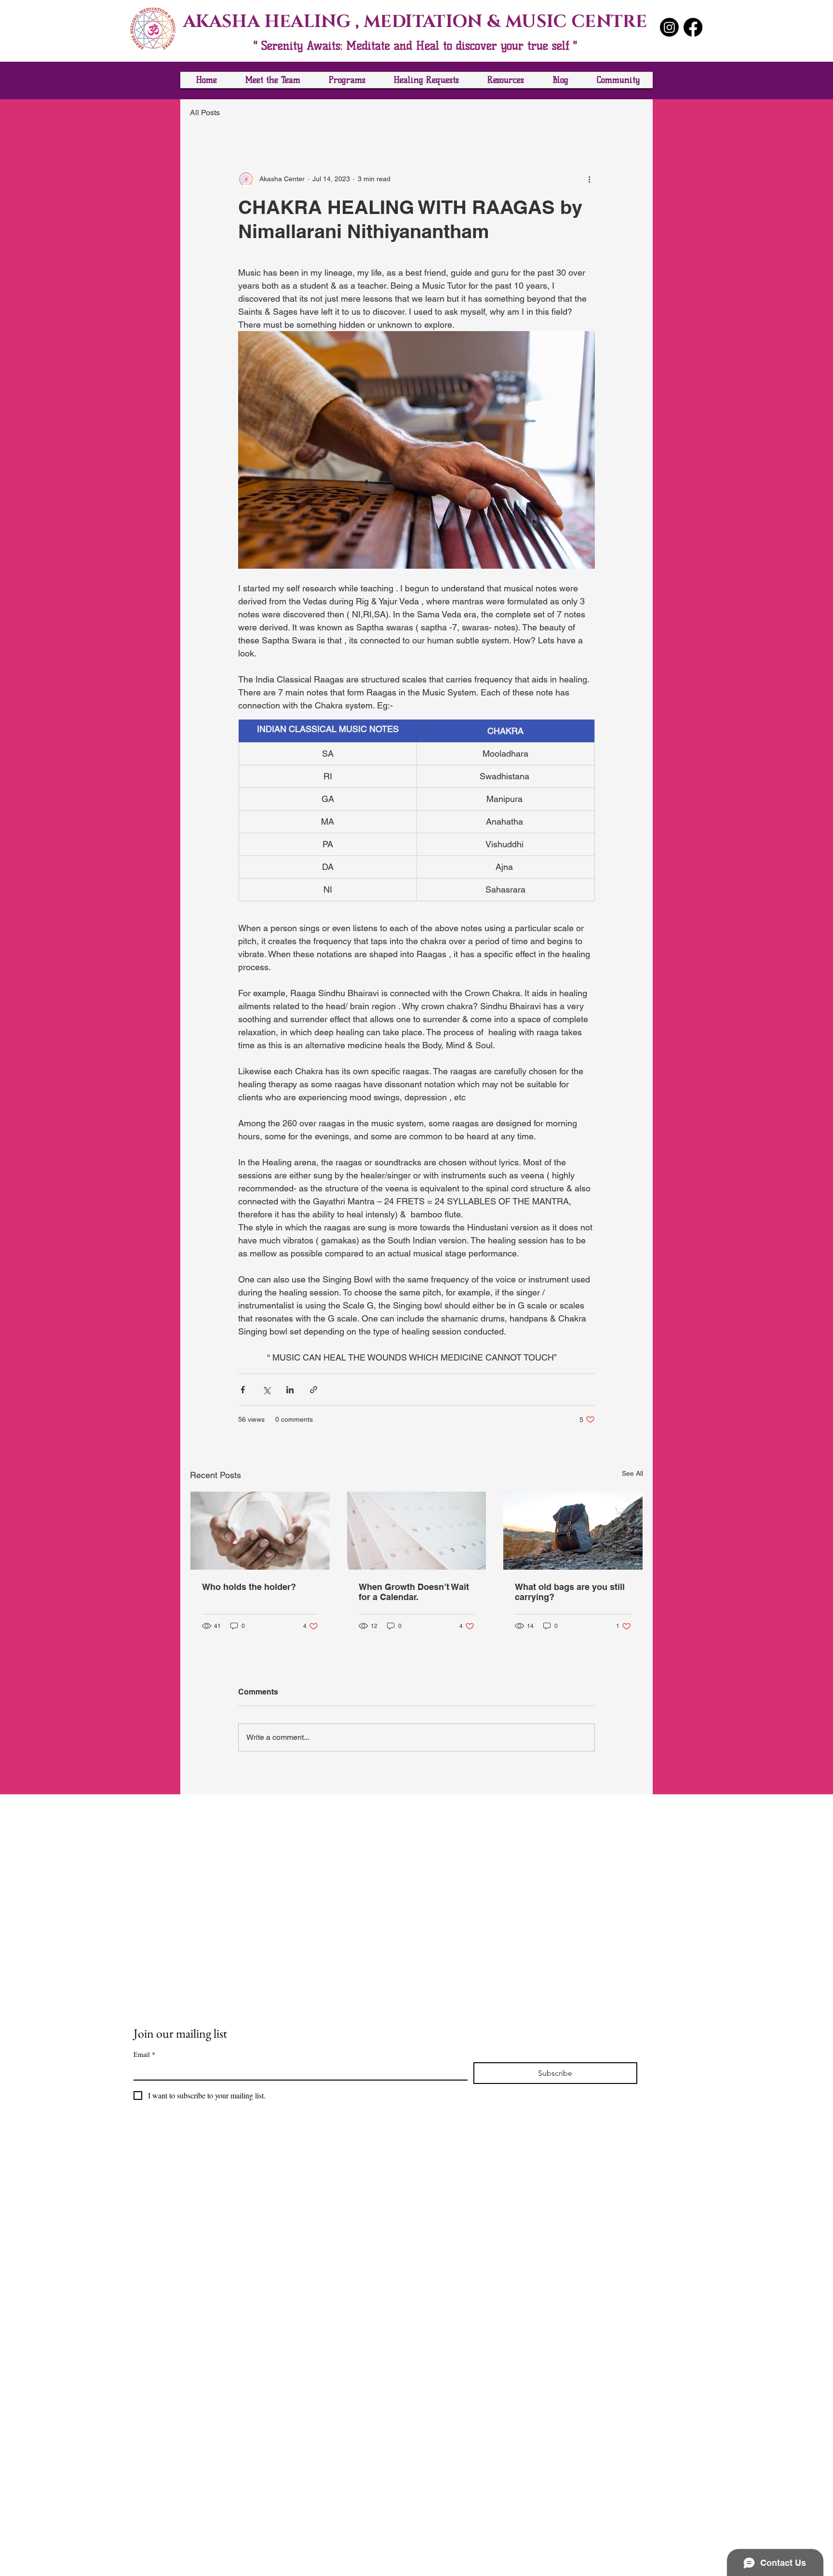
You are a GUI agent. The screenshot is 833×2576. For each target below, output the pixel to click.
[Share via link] (314, 1390)
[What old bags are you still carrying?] (573, 1531)
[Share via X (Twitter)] (266, 1390)
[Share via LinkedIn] (290, 1390)
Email (144, 2054)
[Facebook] (693, 27)
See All (632, 1473)
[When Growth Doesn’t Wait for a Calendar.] (417, 1531)
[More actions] (589, 179)
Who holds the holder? (249, 1587)
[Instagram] (669, 27)
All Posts (205, 113)
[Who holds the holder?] (260, 1531)
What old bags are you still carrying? (570, 1592)
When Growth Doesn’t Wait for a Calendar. (414, 1592)
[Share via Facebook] (243, 1390)
